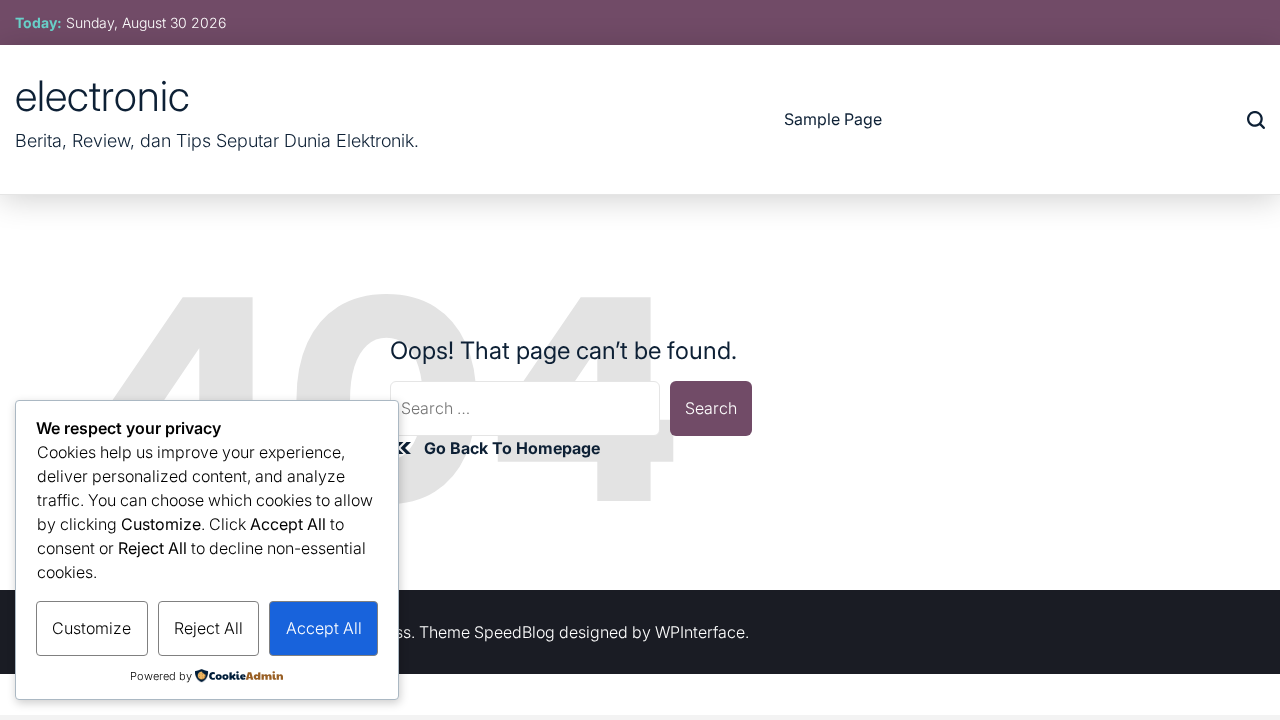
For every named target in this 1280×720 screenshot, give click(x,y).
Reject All (208, 628)
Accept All (324, 628)
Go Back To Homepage (512, 448)
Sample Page (833, 119)
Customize (91, 628)
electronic (102, 96)
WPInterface (700, 632)
